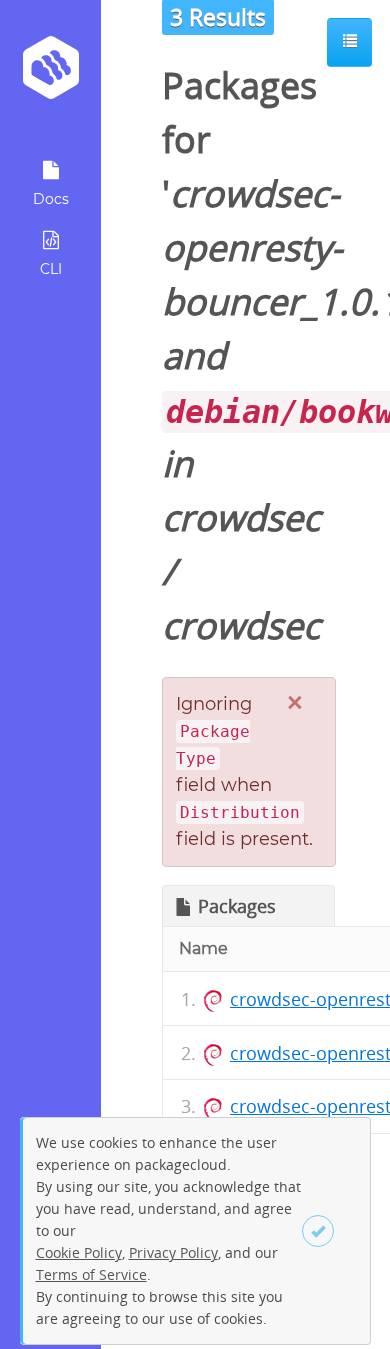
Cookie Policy (79, 1252)
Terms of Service (91, 1274)
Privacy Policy (173, 1252)
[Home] (50, 74)
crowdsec (241, 517)
